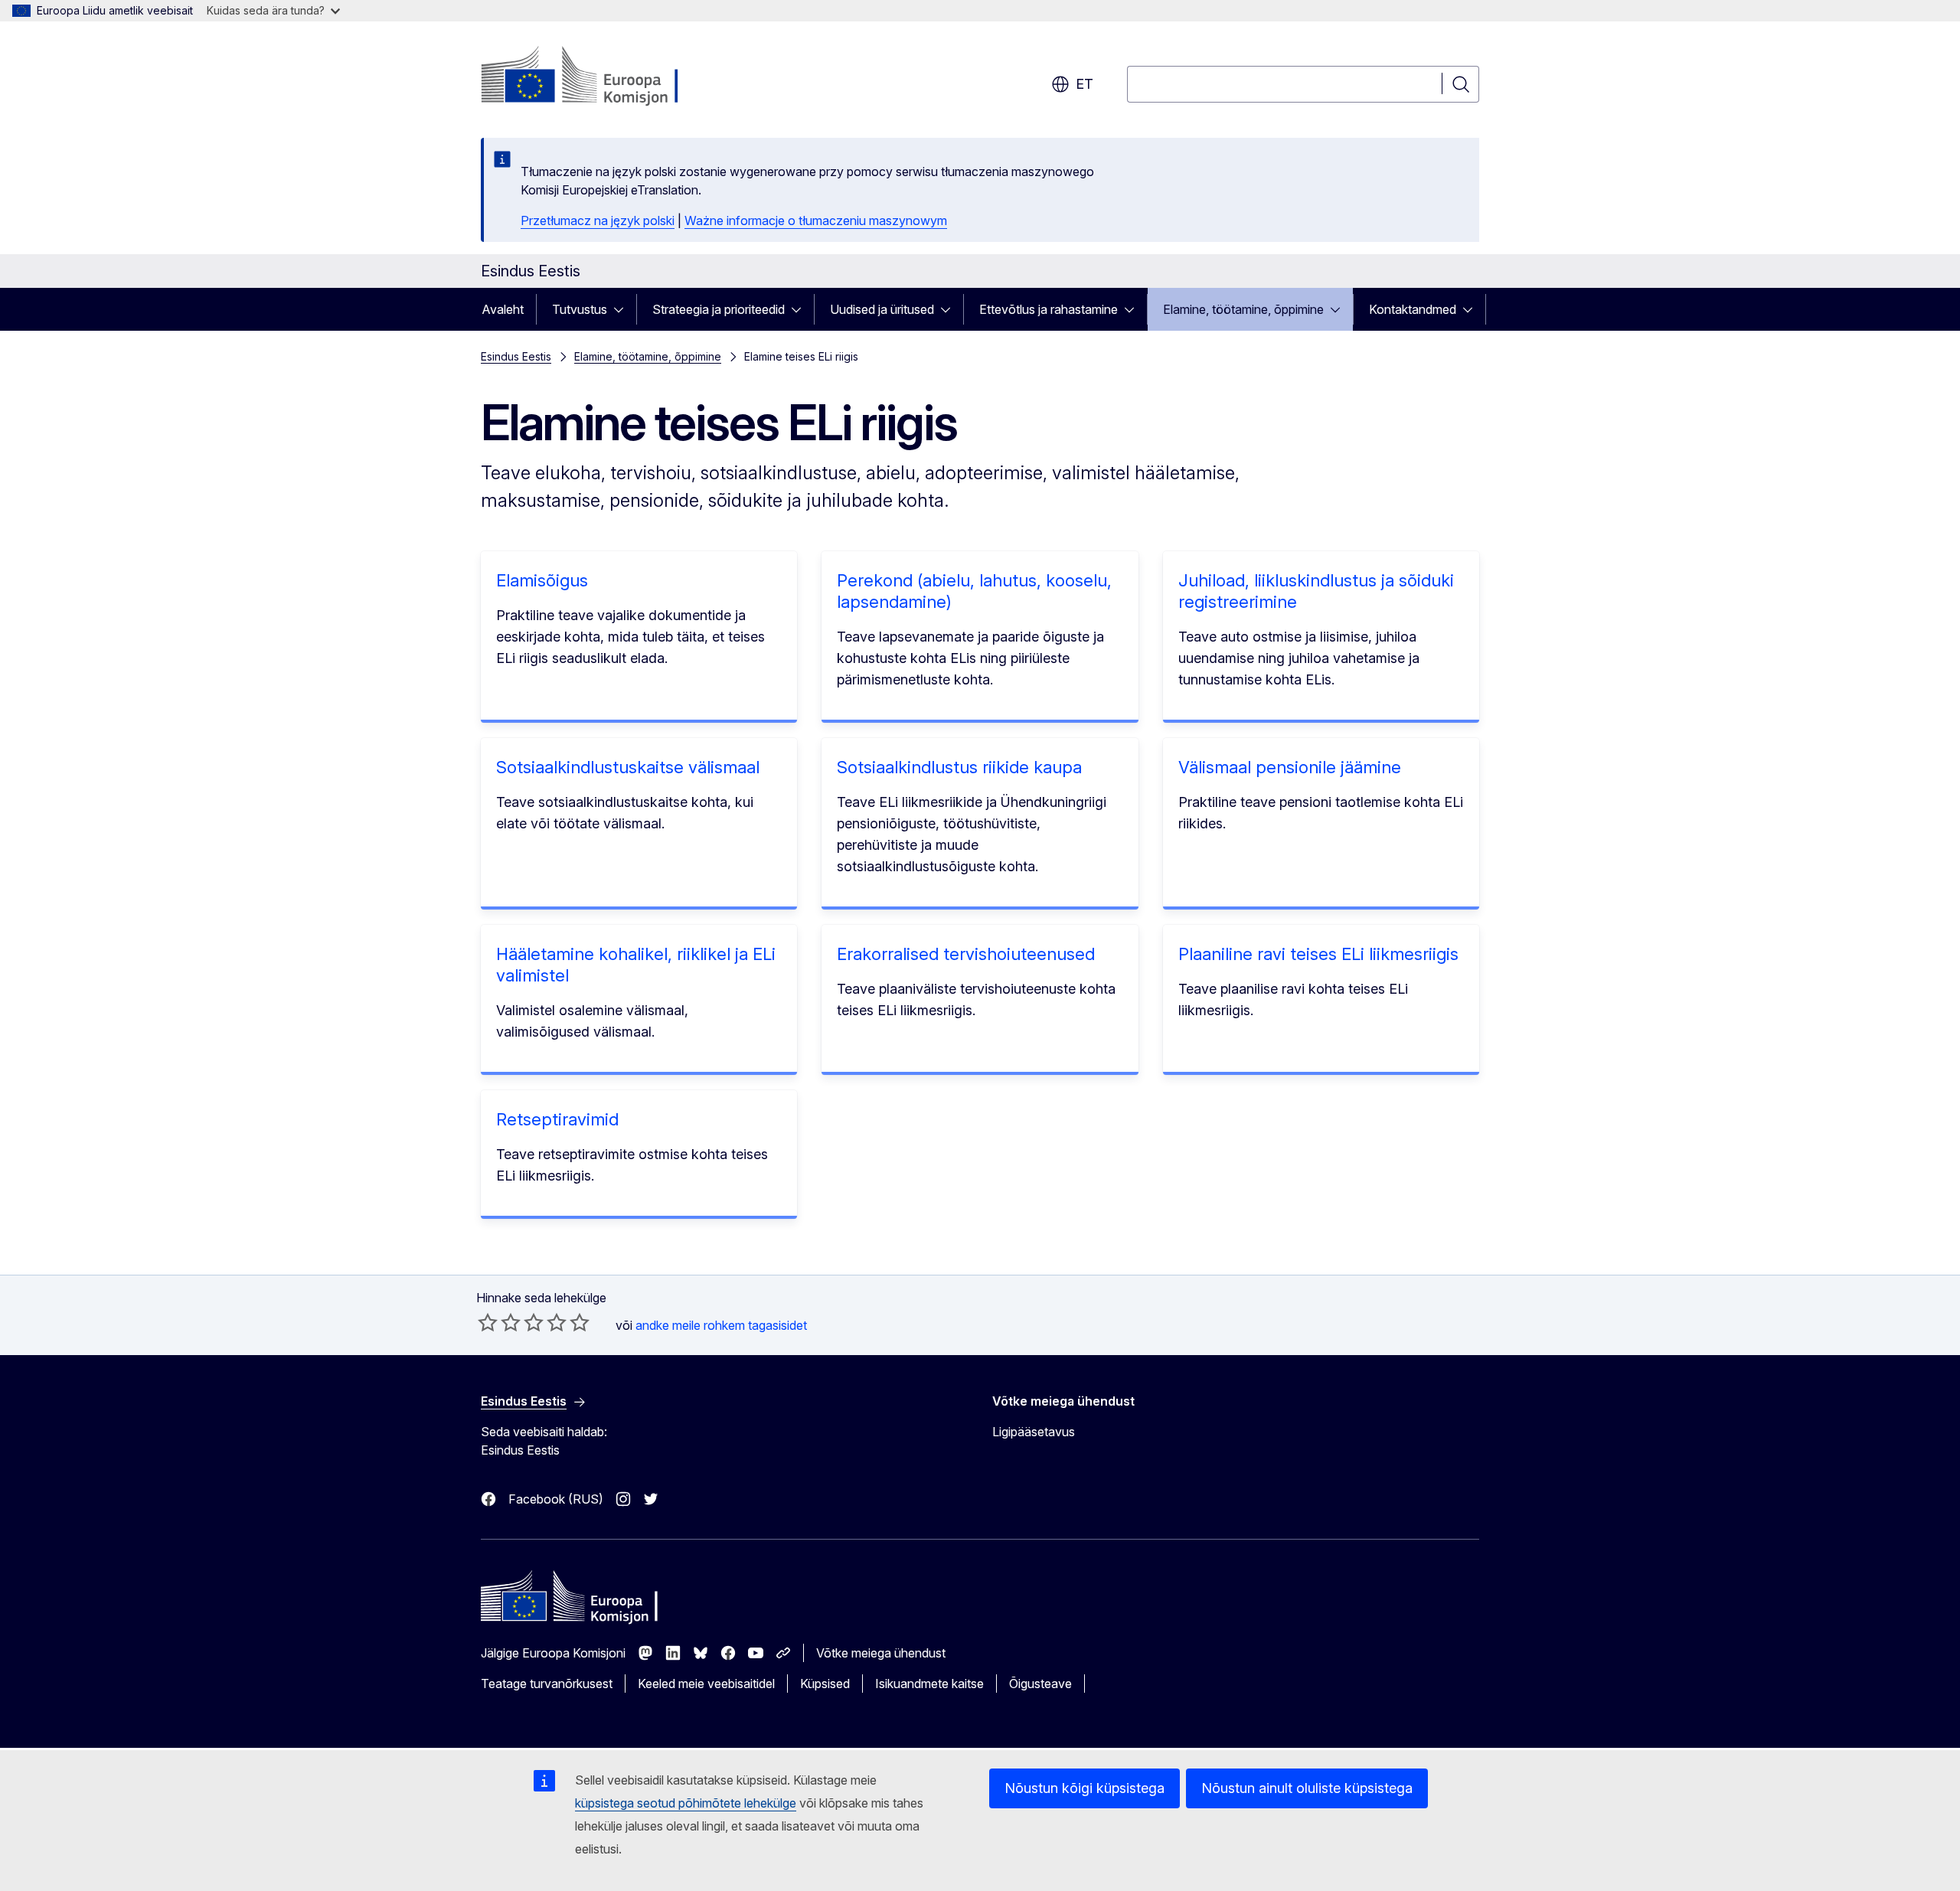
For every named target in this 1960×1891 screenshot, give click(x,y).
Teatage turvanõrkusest (547, 1684)
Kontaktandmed (1413, 309)
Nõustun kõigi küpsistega (1085, 1788)
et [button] (1085, 84)
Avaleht (503, 309)
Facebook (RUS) (556, 1499)
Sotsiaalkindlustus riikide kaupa (959, 767)
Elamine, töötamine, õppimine (1243, 309)
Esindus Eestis (516, 356)
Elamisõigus (542, 580)
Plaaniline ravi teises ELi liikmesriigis (1318, 954)
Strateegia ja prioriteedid (719, 309)
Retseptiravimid (557, 1119)
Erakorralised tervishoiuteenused (966, 954)
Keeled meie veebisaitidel (706, 1684)
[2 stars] (499, 1322)
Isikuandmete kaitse (929, 1684)
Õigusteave (1040, 1684)
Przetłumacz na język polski (598, 220)
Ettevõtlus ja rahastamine (1049, 309)
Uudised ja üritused (882, 309)
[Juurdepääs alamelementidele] (623, 309)
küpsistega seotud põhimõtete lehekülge (686, 1803)
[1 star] (488, 1322)
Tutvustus (580, 309)
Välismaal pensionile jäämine (1290, 767)
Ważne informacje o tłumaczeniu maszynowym (816, 220)
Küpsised (825, 1684)
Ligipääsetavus (1034, 1432)
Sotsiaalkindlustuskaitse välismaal (628, 767)
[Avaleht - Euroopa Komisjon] (604, 77)
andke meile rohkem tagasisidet (721, 1325)
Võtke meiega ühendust (881, 1653)
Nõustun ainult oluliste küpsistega (1307, 1788)
